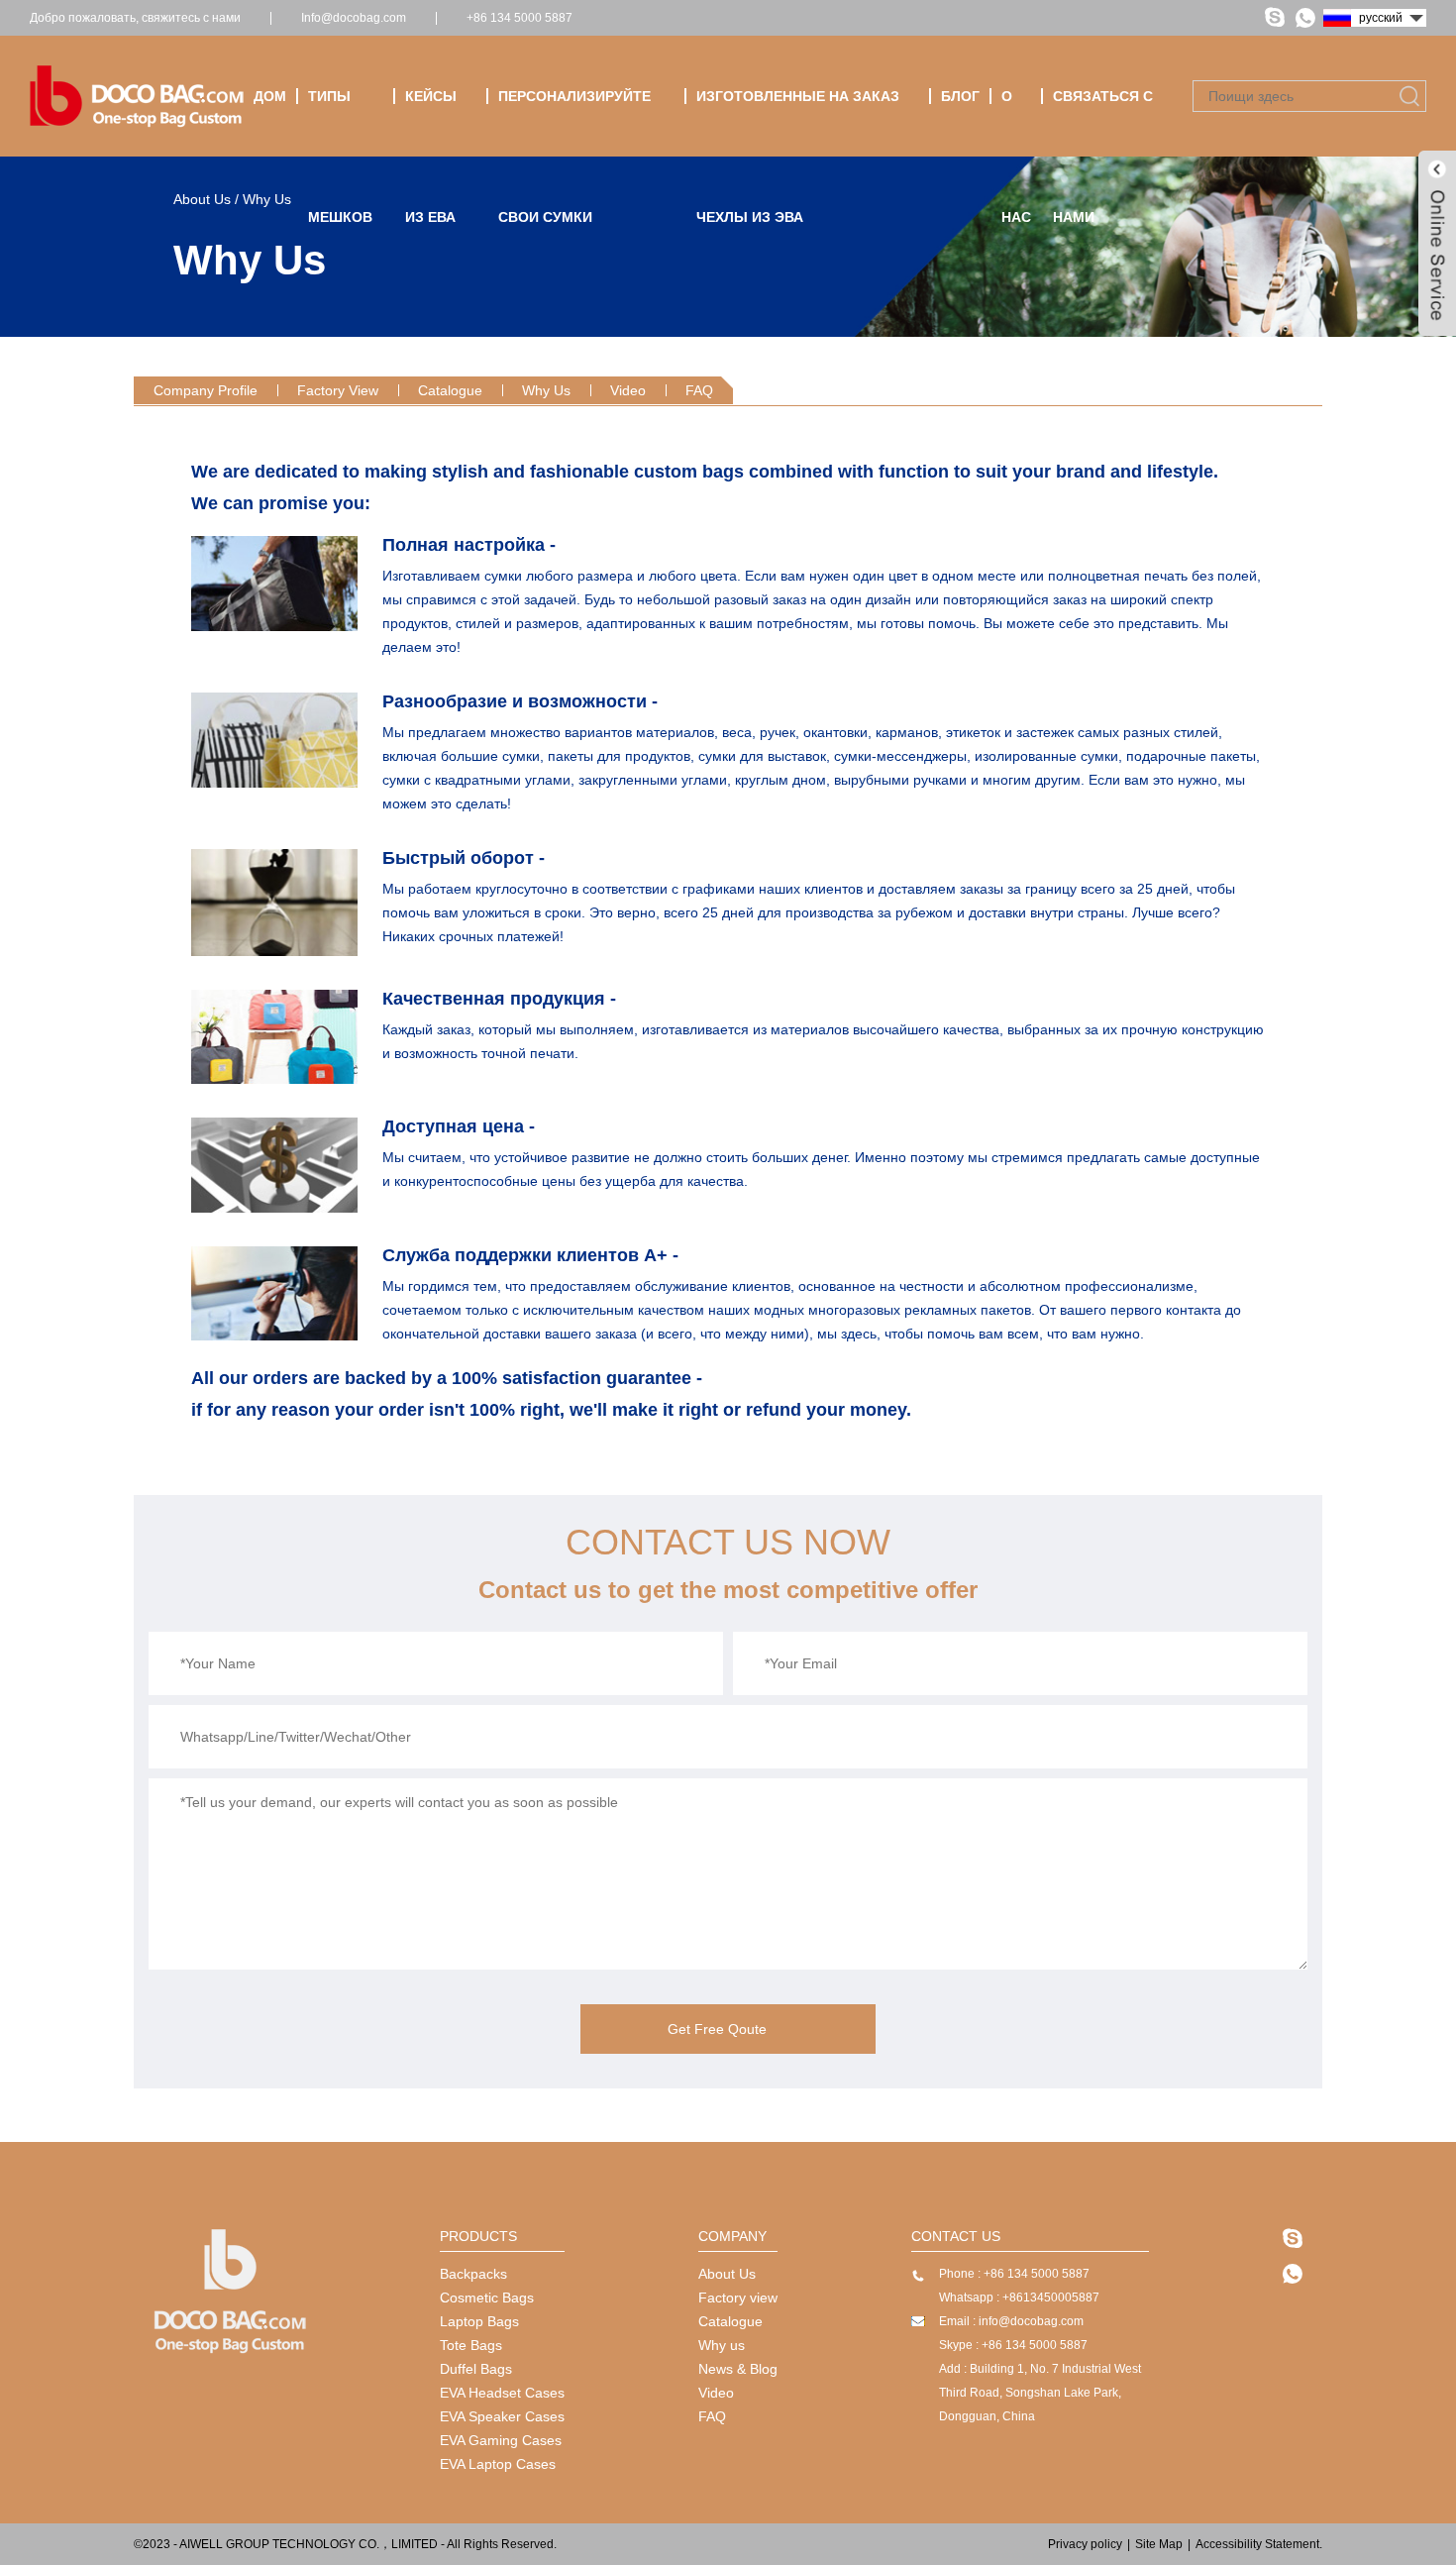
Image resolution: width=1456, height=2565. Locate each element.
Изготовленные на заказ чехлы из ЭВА (798, 122)
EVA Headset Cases (502, 2393)
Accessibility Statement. (1259, 2544)
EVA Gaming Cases (501, 2440)
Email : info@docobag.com (1011, 2321)
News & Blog (738, 2369)
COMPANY (732, 2236)
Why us (722, 2345)
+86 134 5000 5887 (520, 18)
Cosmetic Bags (487, 2298)
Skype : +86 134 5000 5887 (1013, 2345)
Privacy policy (1085, 2544)
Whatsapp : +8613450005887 (1019, 2298)
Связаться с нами (1103, 122)
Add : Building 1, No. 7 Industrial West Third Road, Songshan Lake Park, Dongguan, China (1040, 2393)
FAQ (699, 390)
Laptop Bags (479, 2321)
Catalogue (450, 390)
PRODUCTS (478, 2236)
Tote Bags (471, 2345)
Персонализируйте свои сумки (574, 122)
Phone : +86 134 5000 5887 (1014, 2274)
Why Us (546, 390)
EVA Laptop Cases (498, 2464)
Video (628, 390)
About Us (727, 2274)
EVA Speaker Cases (502, 2416)
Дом (270, 96)
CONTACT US (956, 2236)
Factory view (738, 2298)
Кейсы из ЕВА (431, 122)
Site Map (1159, 2544)
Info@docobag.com (354, 18)
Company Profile (206, 390)
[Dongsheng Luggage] (230, 2352)
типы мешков (340, 122)
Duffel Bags (476, 2369)
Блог (960, 96)
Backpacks (473, 2274)
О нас (1016, 122)
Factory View (338, 390)
